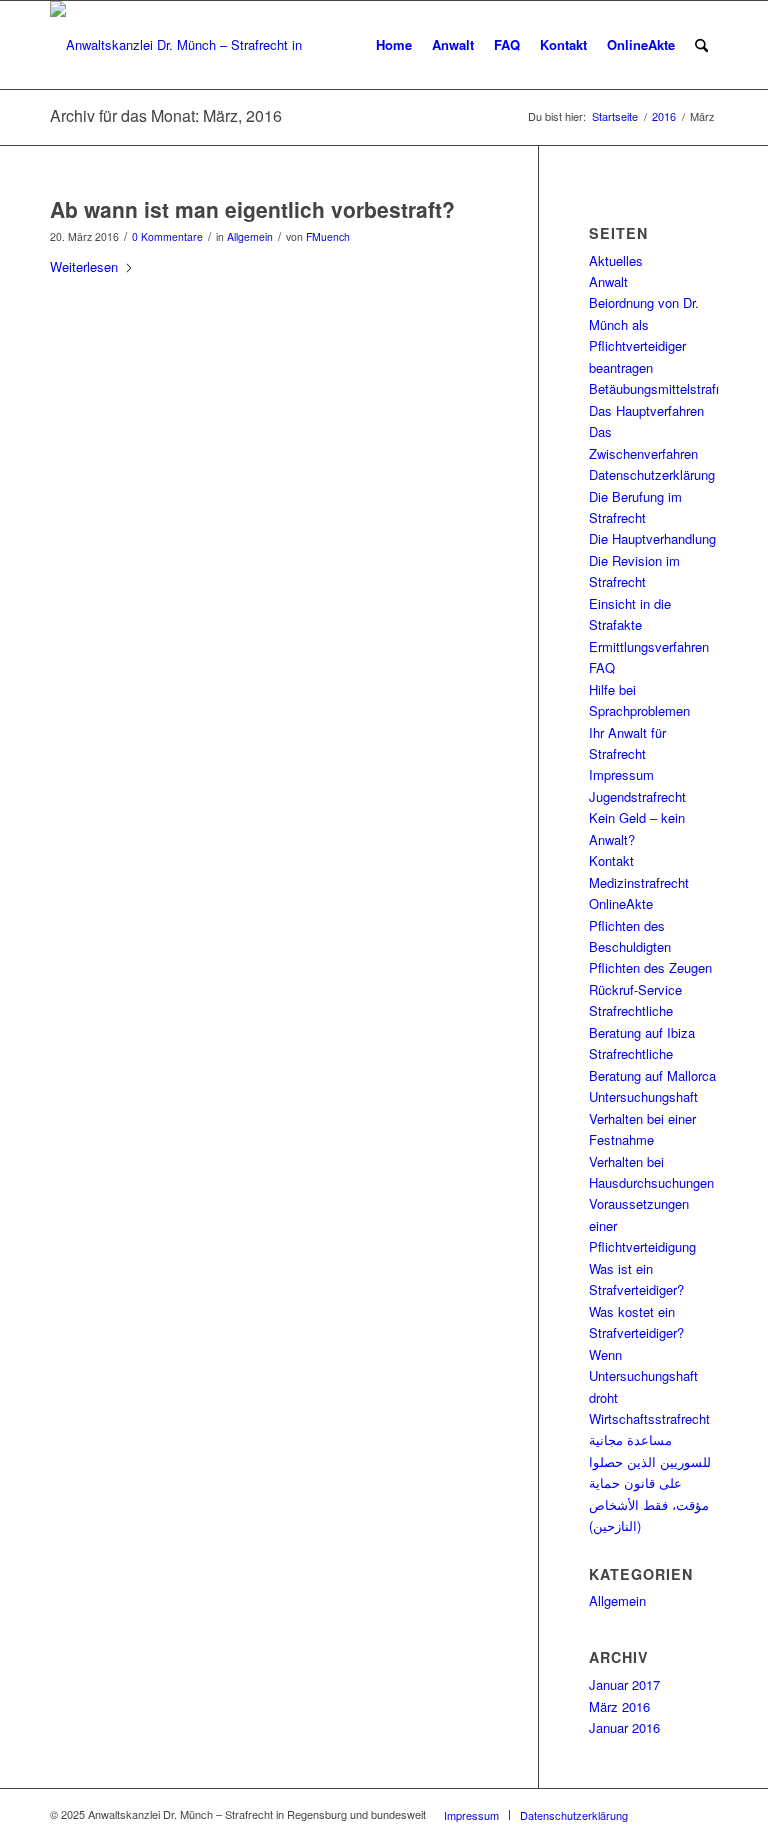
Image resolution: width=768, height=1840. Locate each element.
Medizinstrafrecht (639, 882)
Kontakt (611, 860)
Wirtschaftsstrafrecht (649, 1418)
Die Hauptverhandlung (652, 538)
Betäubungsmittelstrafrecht (667, 388)
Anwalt (608, 281)
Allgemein (250, 236)
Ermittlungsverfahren (649, 646)
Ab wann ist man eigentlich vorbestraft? (252, 209)
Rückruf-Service (635, 989)
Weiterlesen (84, 266)
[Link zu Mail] (703, 1814)
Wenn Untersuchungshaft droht (643, 1376)
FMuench (328, 236)
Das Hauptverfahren (646, 410)
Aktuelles (616, 260)
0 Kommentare (167, 236)
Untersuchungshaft (643, 1096)
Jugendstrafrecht (637, 796)
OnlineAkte (621, 903)
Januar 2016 (624, 1727)
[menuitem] (394, 45)
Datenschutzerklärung (652, 474)
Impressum (621, 774)
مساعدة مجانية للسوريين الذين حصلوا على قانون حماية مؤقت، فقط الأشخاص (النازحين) (650, 1482)
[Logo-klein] (182, 45)
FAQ (602, 667)
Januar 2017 (624, 1684)
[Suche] (701, 45)
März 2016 (619, 1706)
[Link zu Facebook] (673, 1814)
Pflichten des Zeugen (650, 967)
